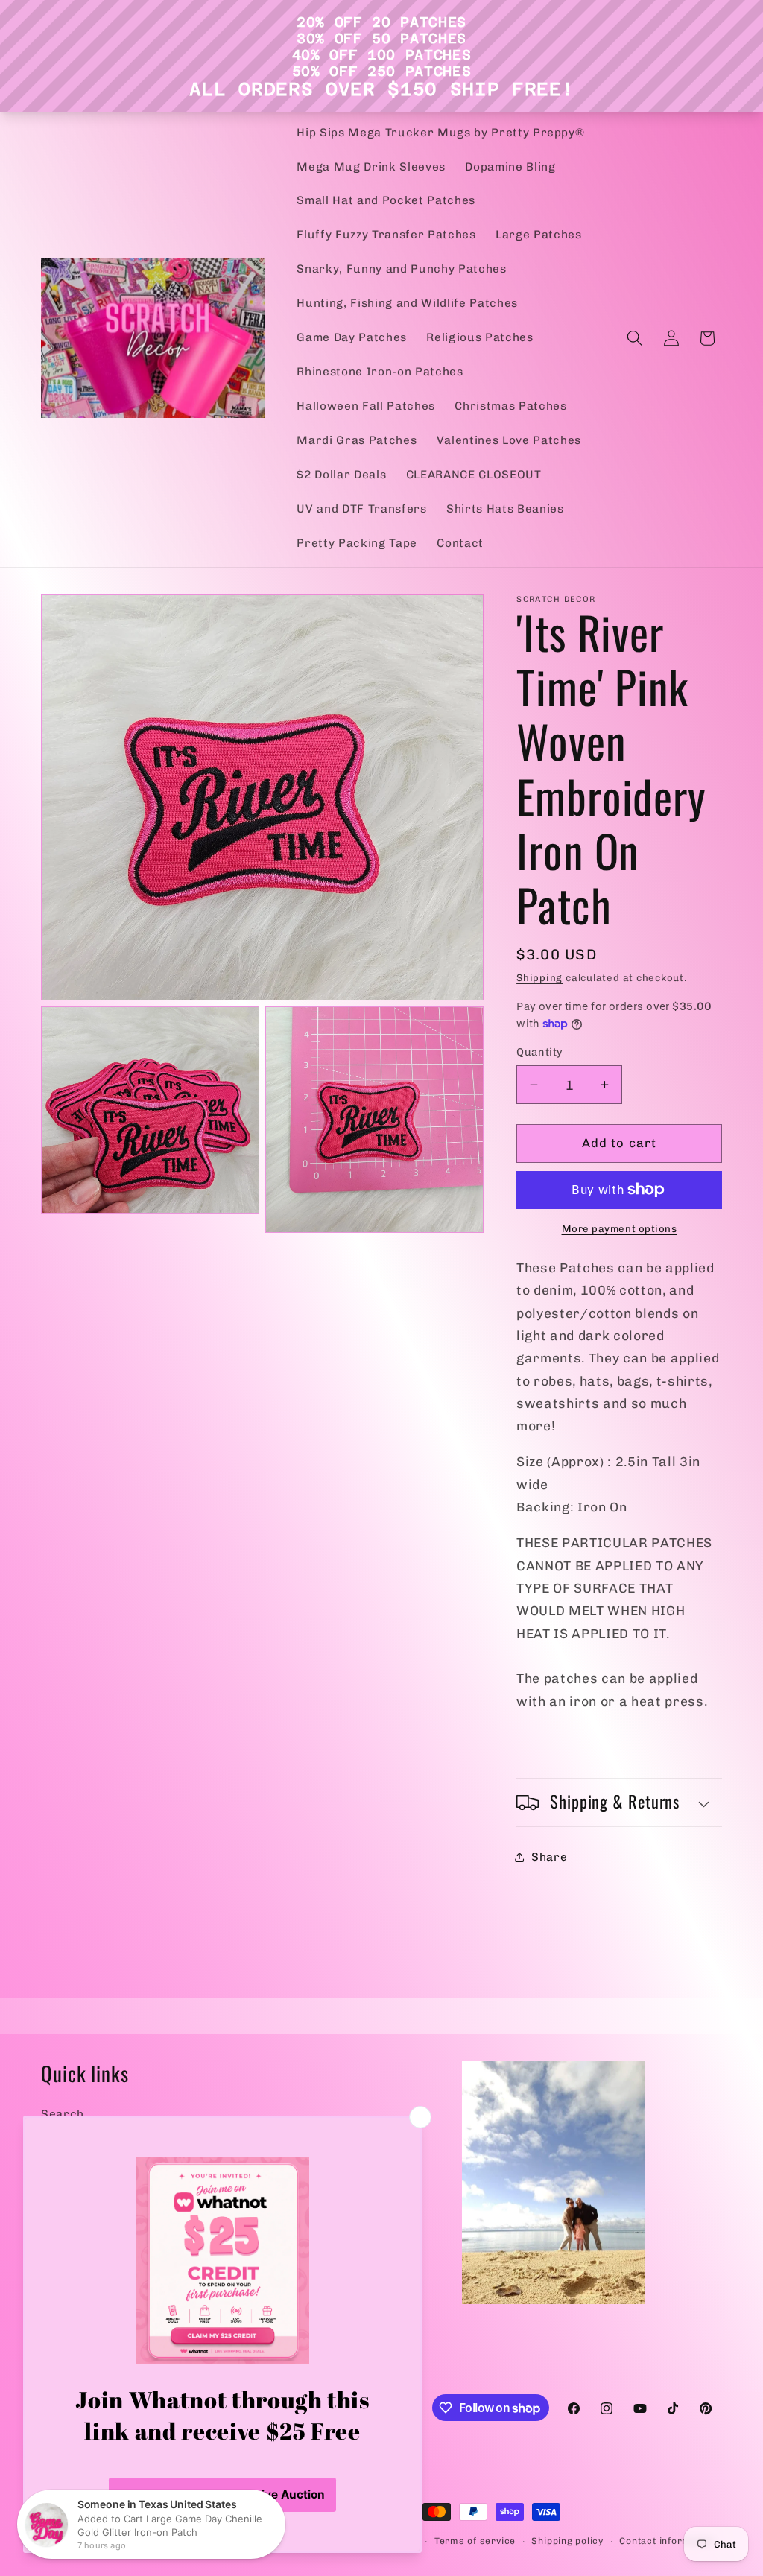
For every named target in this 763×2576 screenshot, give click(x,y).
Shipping (539, 978)
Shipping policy (567, 2541)
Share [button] (549, 1857)
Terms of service (475, 2541)
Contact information (667, 2541)
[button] (635, 338)
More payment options (620, 1229)
